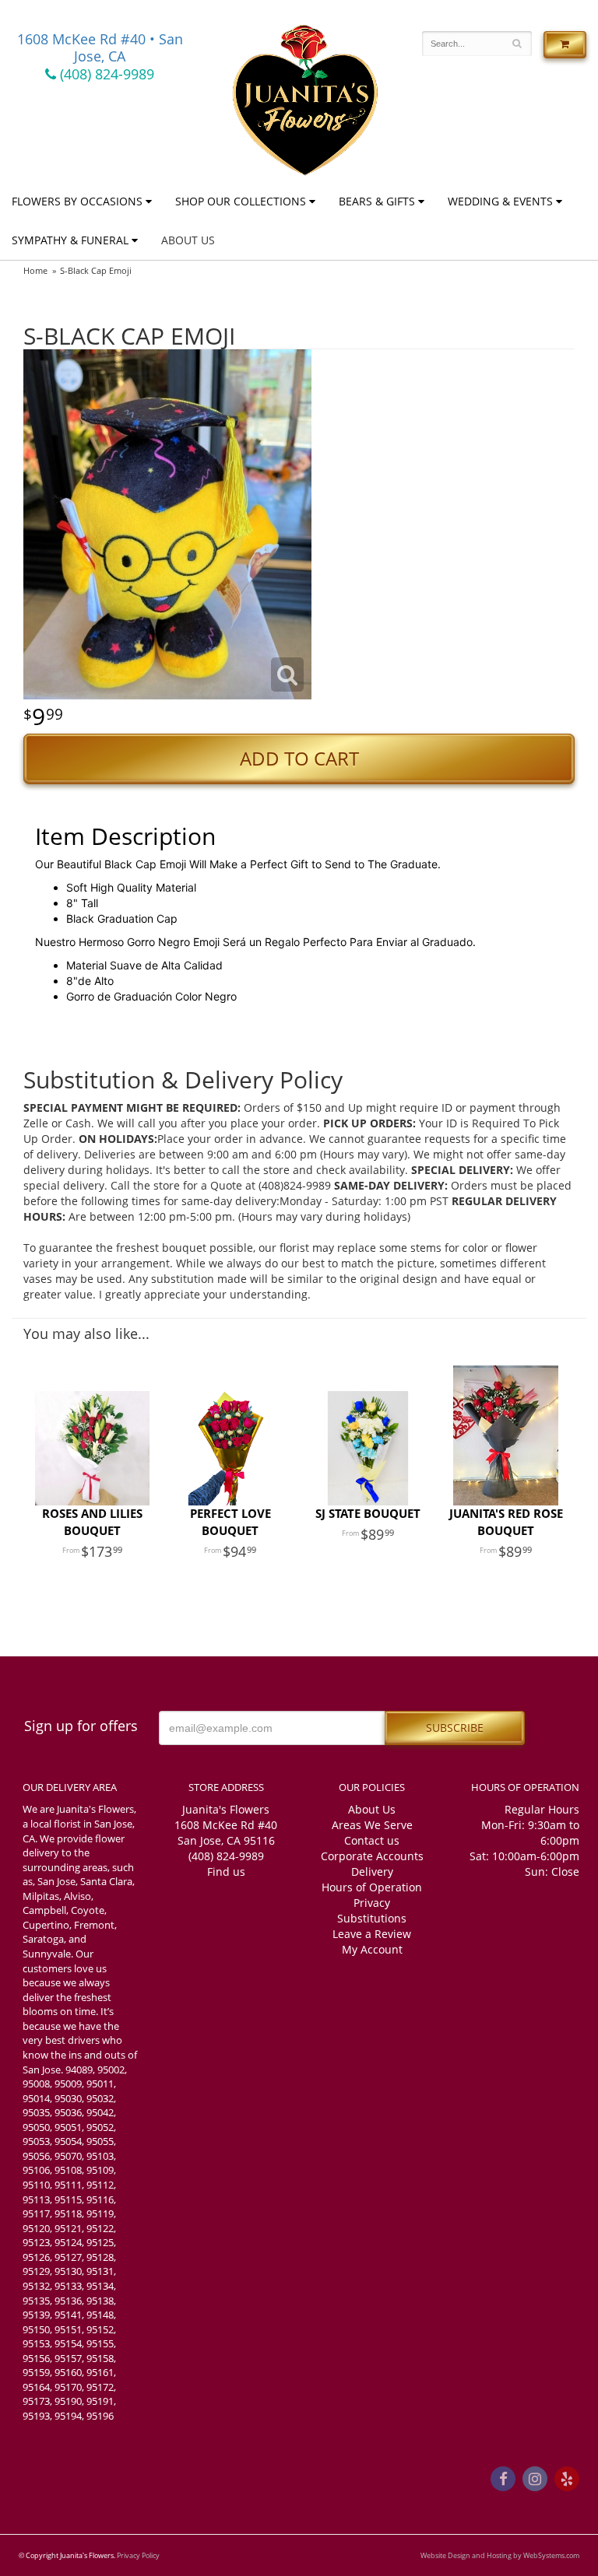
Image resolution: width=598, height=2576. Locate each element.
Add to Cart (299, 759)
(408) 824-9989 (105, 74)
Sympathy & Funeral (70, 240)
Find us (226, 1872)
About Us (188, 240)
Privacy (372, 1903)
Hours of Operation (372, 1887)
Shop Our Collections (241, 201)
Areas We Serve (372, 1825)
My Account (372, 1949)
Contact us (372, 1840)
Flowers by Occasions (77, 201)
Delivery (372, 1872)
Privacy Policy (138, 2555)
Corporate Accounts (372, 1856)
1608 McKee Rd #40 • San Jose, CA (100, 47)
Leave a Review (372, 1934)
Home (35, 270)
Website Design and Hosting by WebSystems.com (500, 2555)
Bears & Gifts (377, 201)
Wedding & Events (500, 201)
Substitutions (372, 1918)
